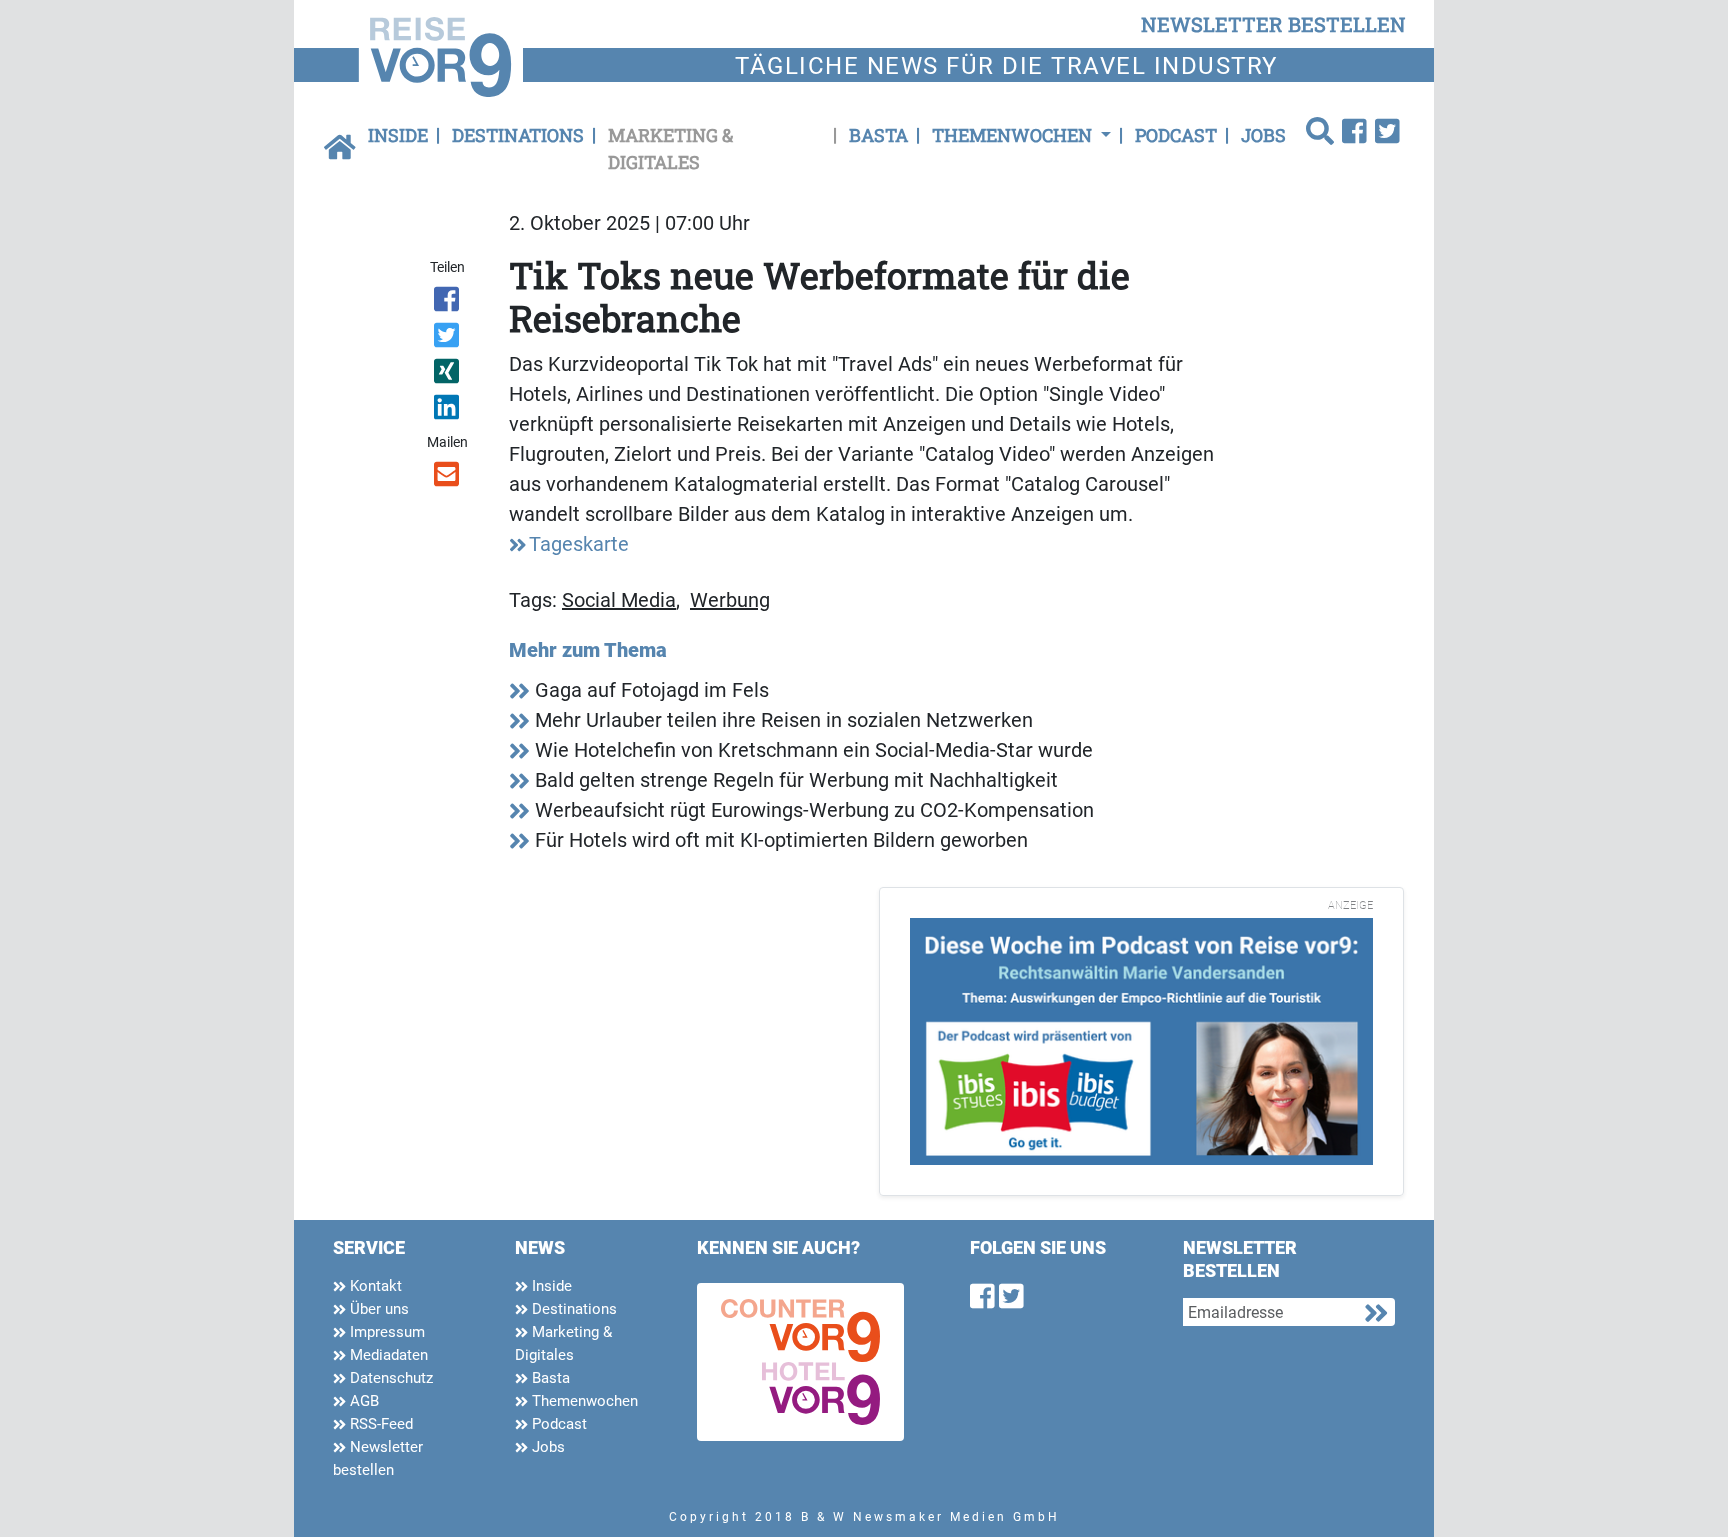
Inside (398, 135)
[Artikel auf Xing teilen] (448, 375)
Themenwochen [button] (1014, 135)
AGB (362, 1401)
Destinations (518, 135)
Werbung (730, 600)
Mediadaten (387, 1355)
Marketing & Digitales (670, 148)
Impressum (385, 1332)
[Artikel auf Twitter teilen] (448, 339)
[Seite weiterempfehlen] (448, 478)
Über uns (377, 1309)
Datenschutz (389, 1378)
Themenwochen (583, 1401)
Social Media (619, 600)
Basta (878, 135)
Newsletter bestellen (378, 1458)
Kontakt (374, 1286)
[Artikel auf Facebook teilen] (448, 303)
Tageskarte (579, 544)
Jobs (1263, 135)
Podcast (1176, 135)
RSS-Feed (379, 1424)
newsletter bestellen (1273, 24)
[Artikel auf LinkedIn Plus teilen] (448, 411)
